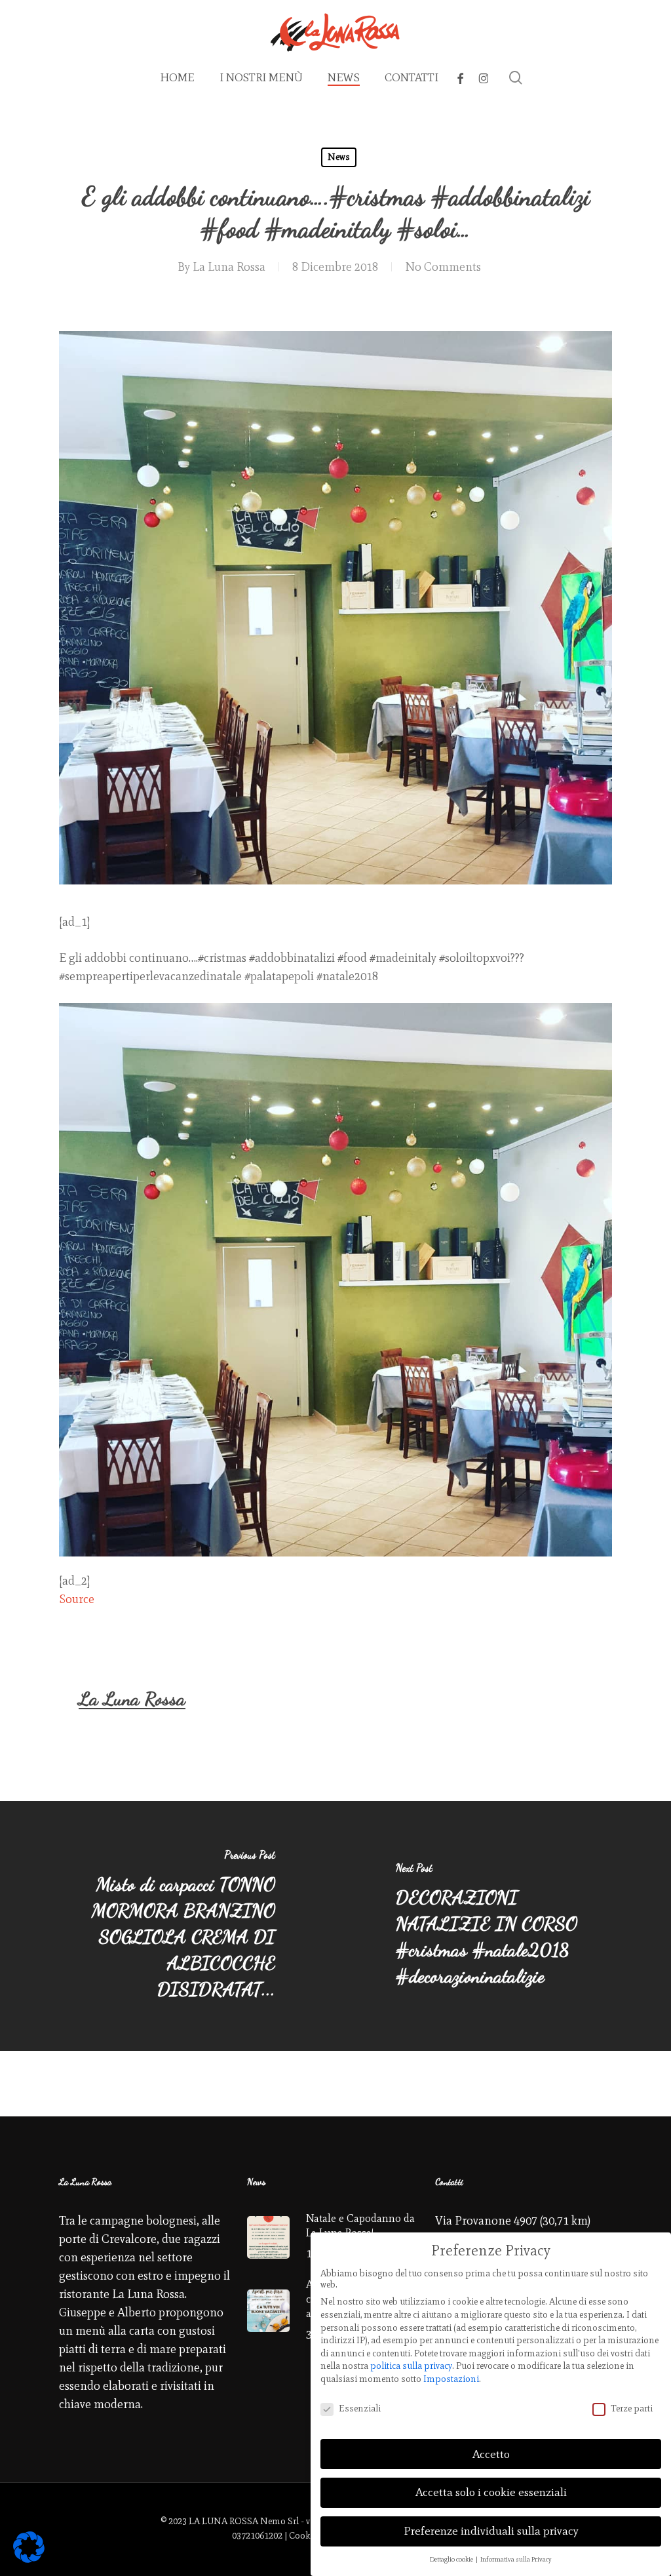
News (339, 157)
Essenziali (360, 2408)
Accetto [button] (491, 2454)
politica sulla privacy (411, 2366)
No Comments (443, 267)
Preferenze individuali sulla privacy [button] (491, 2531)
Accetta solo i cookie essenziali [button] (491, 2492)
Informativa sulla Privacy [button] (516, 2559)
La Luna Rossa (229, 267)
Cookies (305, 2536)
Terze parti (632, 2408)
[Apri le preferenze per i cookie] (29, 2559)
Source (77, 1599)
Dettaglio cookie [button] (452, 2559)
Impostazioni (451, 2379)
